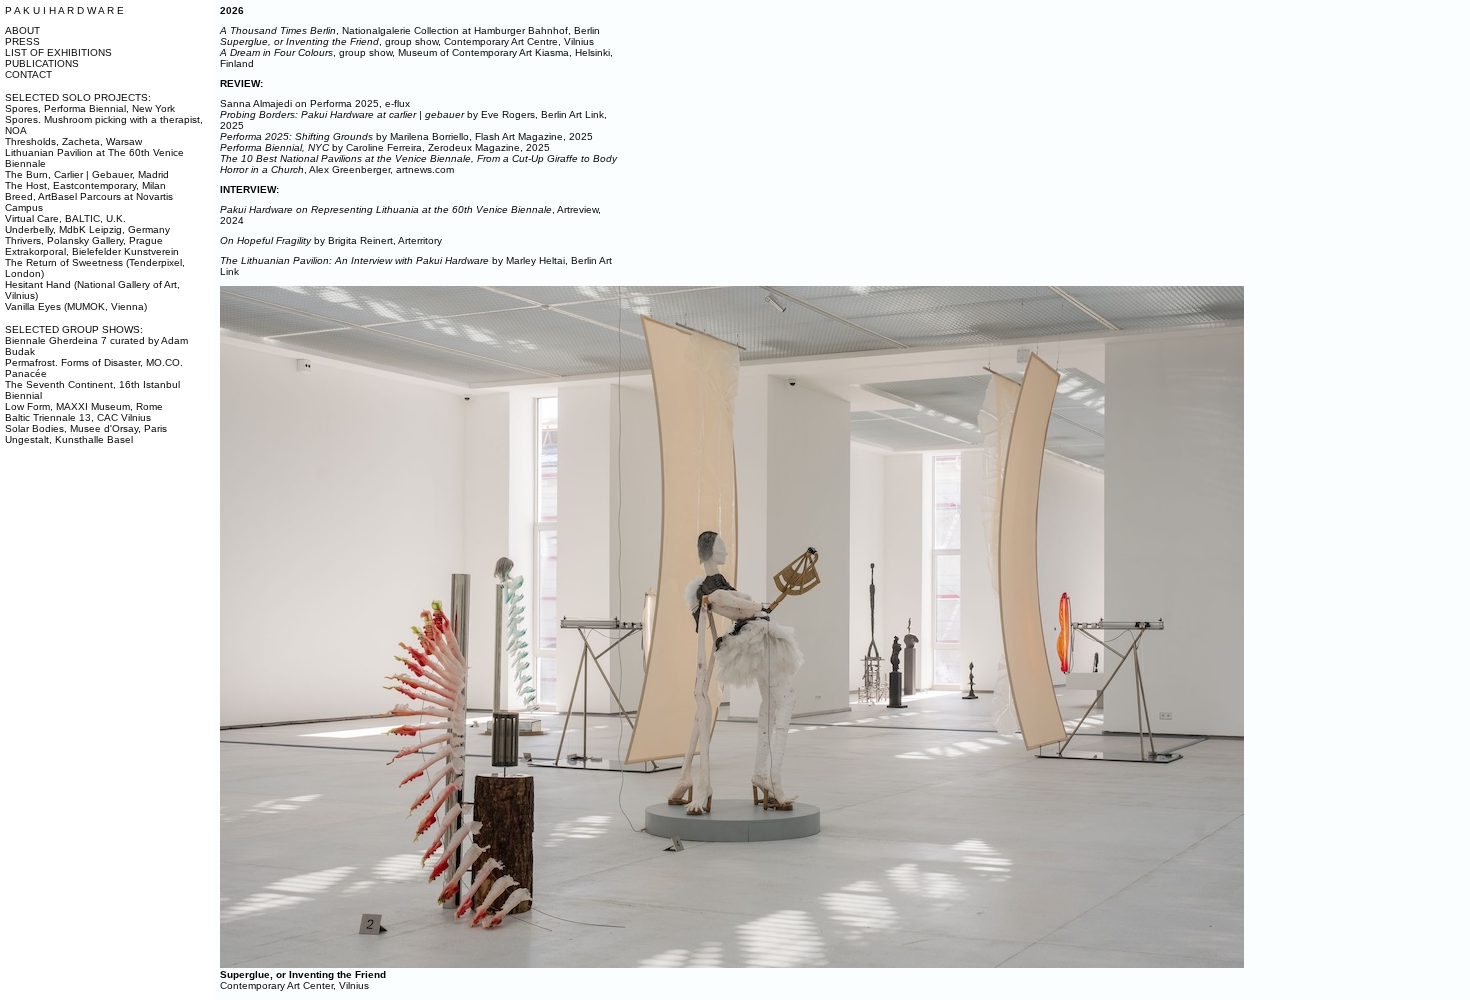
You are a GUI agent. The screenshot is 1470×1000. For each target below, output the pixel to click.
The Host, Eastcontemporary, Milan (85, 185)
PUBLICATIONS (42, 63)
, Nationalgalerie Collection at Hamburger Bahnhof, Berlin (410, 30)
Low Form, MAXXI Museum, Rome (84, 406)
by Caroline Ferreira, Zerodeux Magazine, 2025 (385, 147)
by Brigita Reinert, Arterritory (331, 240)
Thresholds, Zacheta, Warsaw (73, 141)
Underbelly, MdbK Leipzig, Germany (87, 229)
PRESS (22, 41)
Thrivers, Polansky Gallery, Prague (84, 240)
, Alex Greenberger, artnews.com (418, 164)
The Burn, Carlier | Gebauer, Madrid (87, 174)
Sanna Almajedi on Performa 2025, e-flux (315, 103)
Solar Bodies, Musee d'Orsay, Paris (86, 428)
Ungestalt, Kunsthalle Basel (69, 439)
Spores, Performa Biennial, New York (90, 108)
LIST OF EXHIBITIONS (58, 52)
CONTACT (28, 74)
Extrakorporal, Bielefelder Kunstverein (92, 251)
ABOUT (22, 30)
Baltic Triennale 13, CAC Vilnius (78, 417)
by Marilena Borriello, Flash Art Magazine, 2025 (406, 136)
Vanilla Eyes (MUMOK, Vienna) (76, 306)
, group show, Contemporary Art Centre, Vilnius (407, 41)
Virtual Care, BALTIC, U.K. (65, 218)
